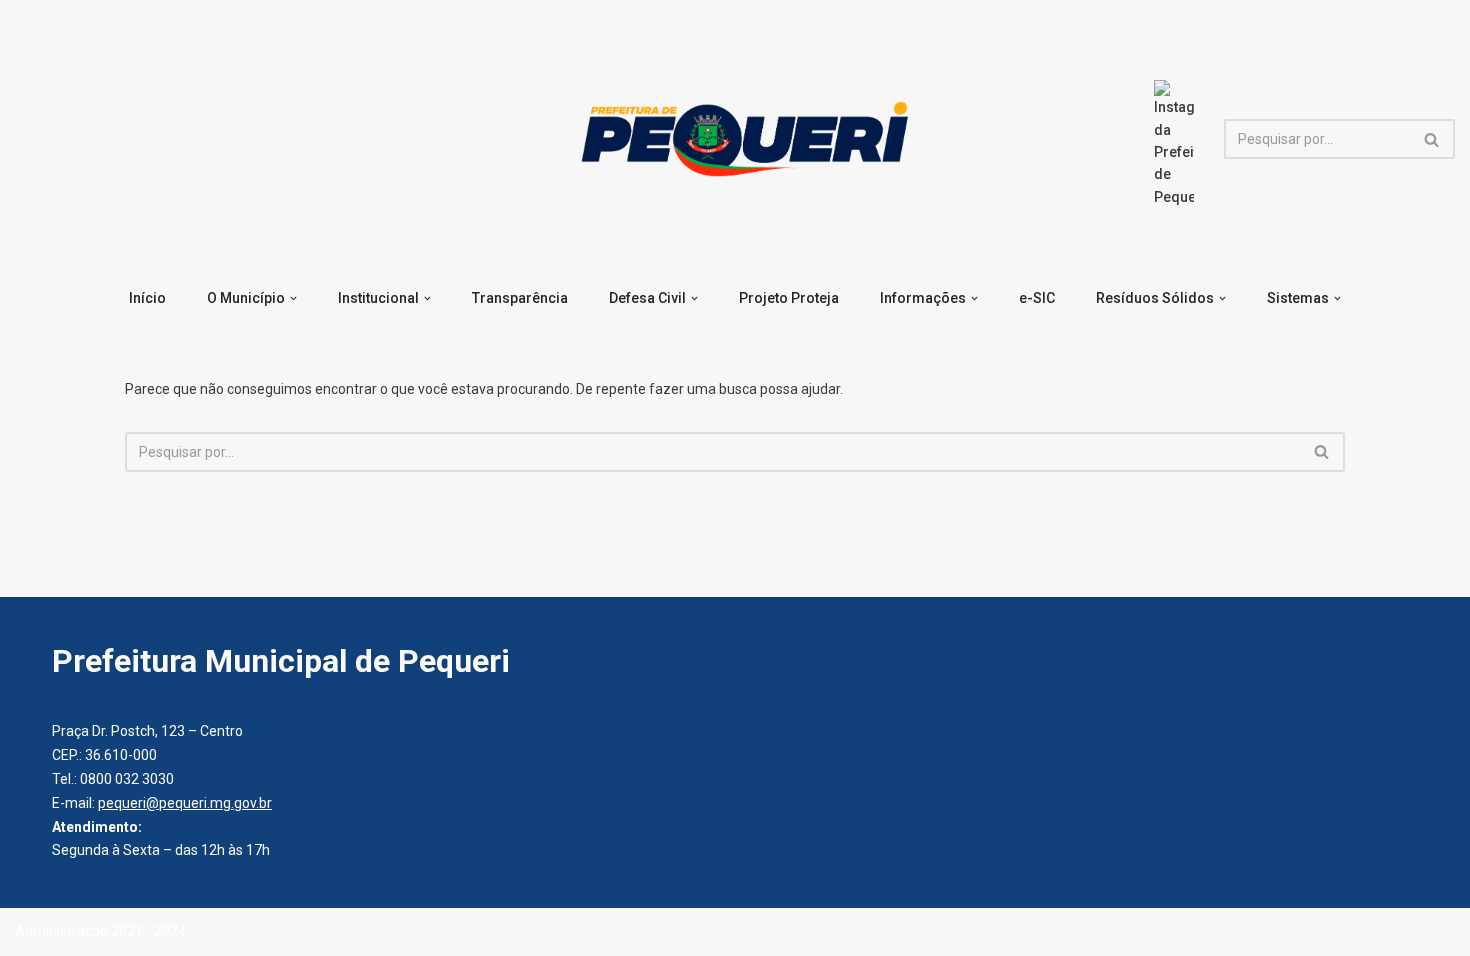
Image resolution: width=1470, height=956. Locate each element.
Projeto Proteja (789, 298)
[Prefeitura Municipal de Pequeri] (741, 139)
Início (147, 298)
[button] (293, 298)
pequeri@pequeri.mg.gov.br (185, 803)
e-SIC (1037, 298)
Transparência (520, 298)
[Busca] (1432, 139)
